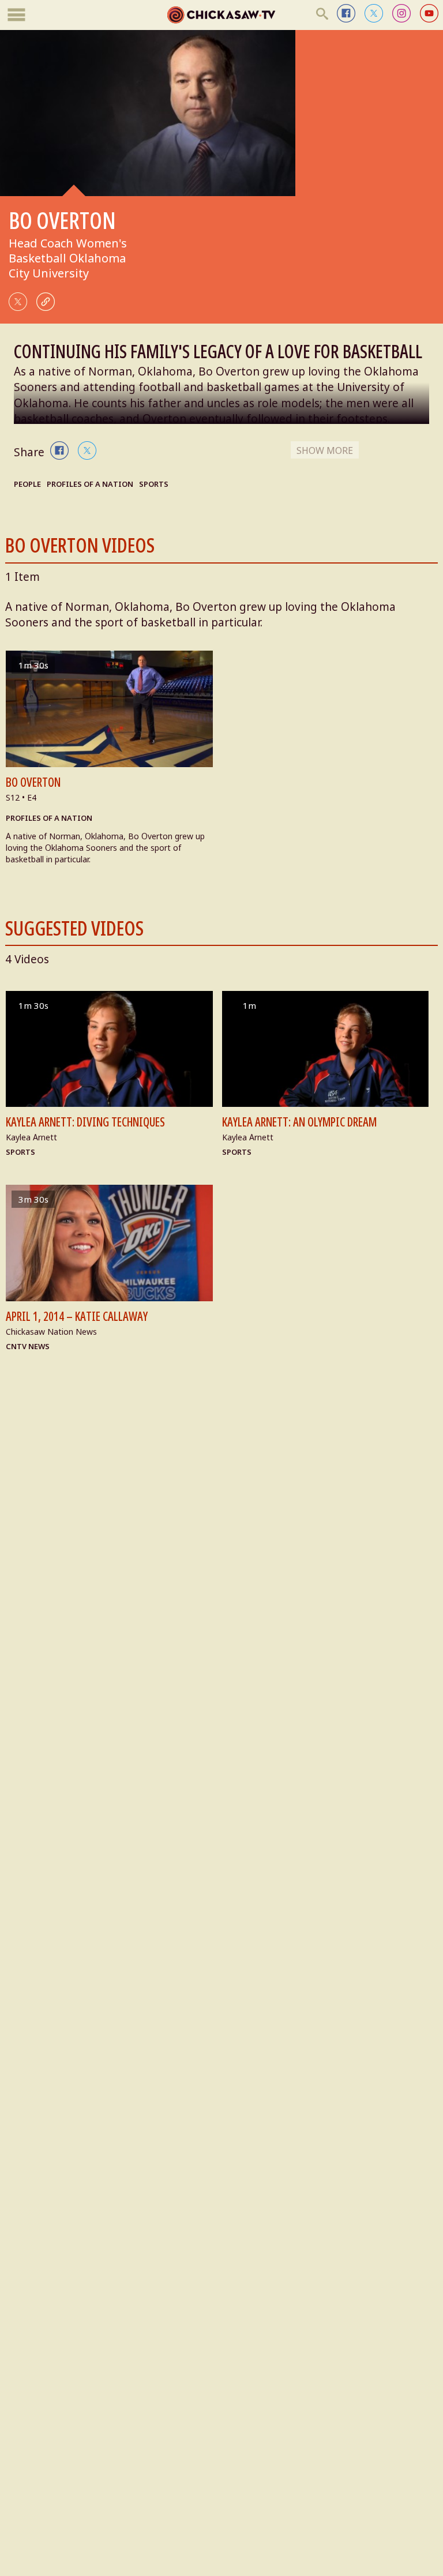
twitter (374, 13)
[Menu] (16, 15)
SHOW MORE (325, 450)
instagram (401, 13)
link (46, 302)
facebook (346, 13)
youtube (429, 13)
